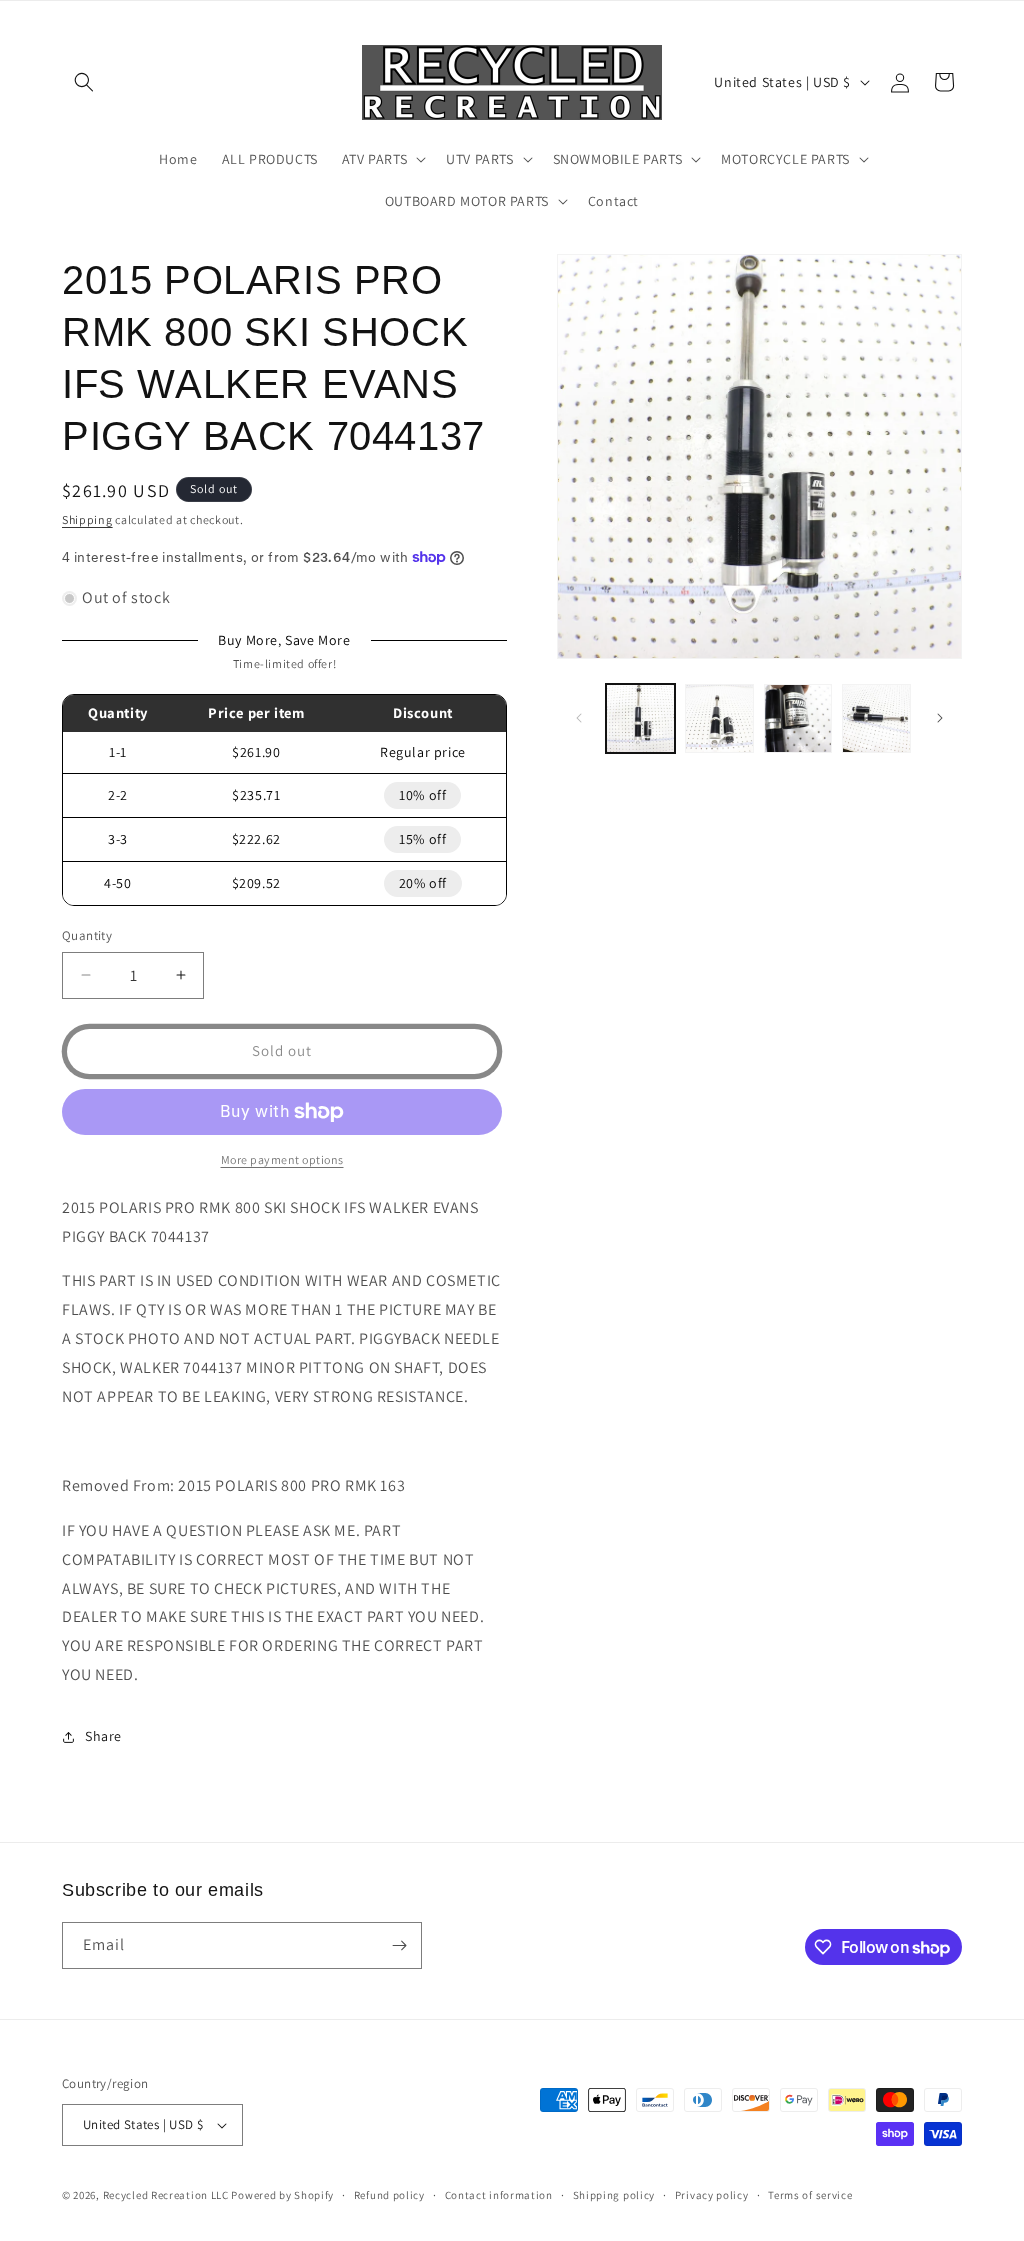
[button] (84, 82)
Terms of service (810, 2195)
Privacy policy (712, 2195)
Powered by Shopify (282, 2195)
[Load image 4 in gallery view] (876, 718)
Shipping (87, 519)
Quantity (87, 935)
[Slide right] (940, 718)
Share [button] (103, 1736)
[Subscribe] (399, 1945)
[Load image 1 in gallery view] (640, 718)
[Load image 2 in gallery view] (719, 718)
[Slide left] (579, 718)
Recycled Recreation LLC (166, 2195)
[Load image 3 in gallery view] (798, 718)
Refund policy (389, 2195)
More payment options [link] (282, 1159)
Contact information (499, 2195)
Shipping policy (614, 2195)
